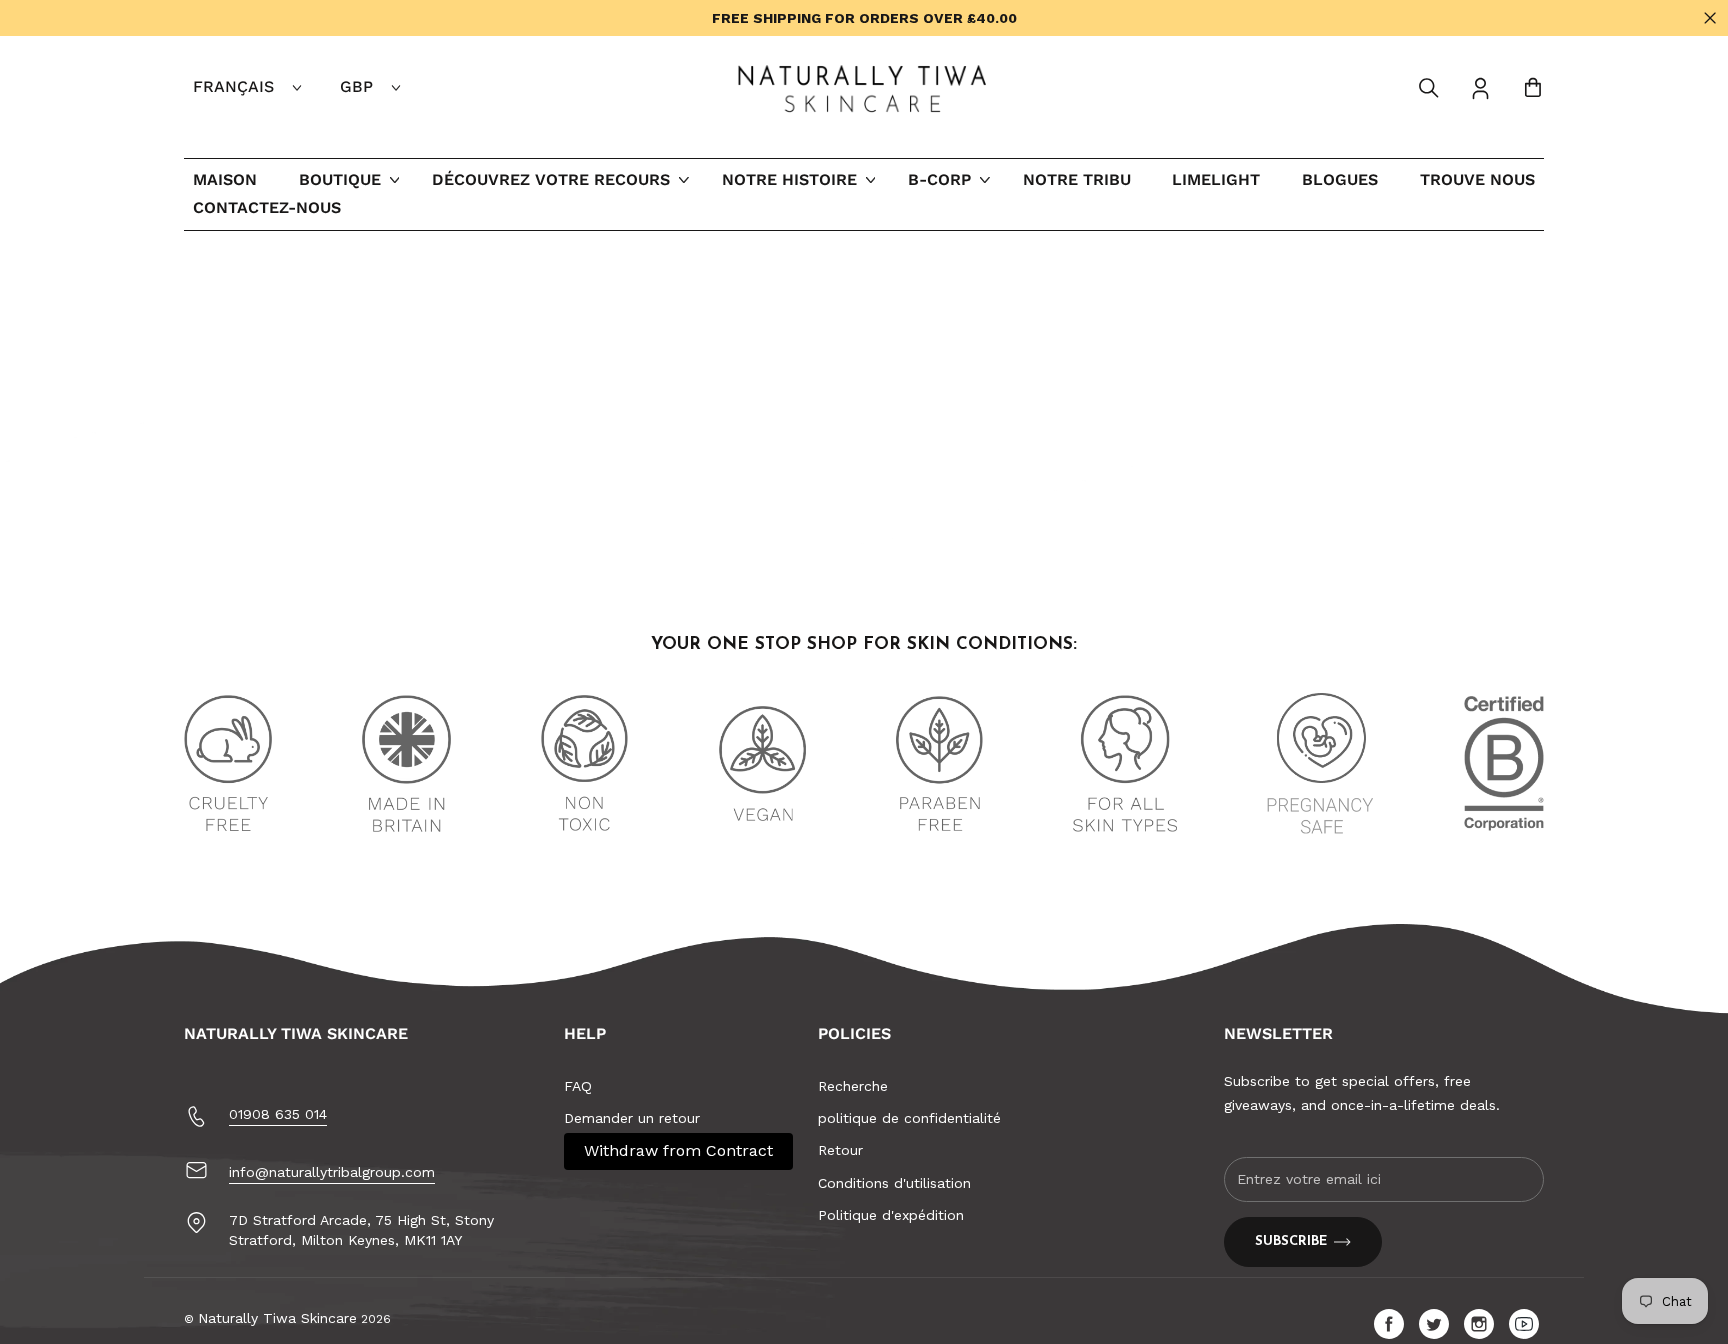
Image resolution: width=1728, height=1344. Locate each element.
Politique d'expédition (891, 1215)
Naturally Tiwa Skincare (277, 1318)
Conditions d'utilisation (894, 1183)
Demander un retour (632, 1118)
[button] (1429, 88)
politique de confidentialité (909, 1118)
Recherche (853, 1086)
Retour (840, 1150)
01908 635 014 (278, 1114)
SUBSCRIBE (1291, 1241)
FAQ (578, 1086)
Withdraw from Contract (678, 1150)
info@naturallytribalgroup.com (332, 1172)
